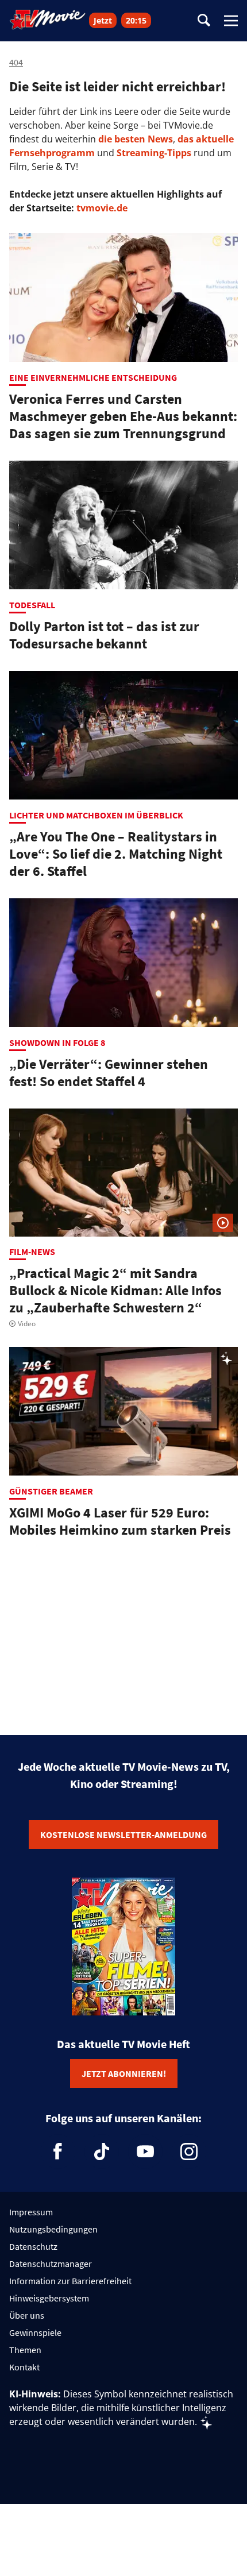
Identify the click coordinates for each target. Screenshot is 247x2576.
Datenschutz (33, 2246)
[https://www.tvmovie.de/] (48, 20)
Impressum (31, 2212)
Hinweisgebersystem (49, 2298)
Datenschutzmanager (51, 2264)
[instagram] (189, 2152)
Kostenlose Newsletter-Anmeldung (123, 1835)
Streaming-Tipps (154, 153)
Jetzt (103, 20)
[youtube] (145, 2152)
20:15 (136, 20)
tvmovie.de (102, 208)
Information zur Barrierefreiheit (70, 2281)
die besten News (136, 139)
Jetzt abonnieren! (124, 2073)
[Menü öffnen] (231, 21)
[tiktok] (102, 2152)
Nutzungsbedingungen (53, 2229)
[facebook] (58, 2152)
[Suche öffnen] (204, 21)
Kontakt (24, 2367)
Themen (25, 2350)
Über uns (27, 2315)
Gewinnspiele (35, 2332)
